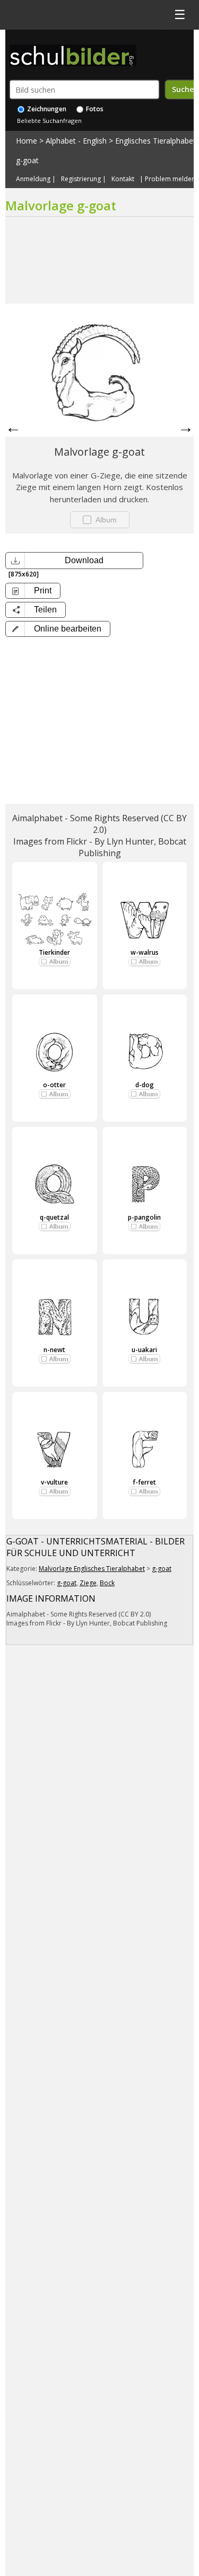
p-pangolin (144, 1217)
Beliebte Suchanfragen (49, 121)
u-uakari (144, 1350)
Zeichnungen (46, 109)
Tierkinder (54, 952)
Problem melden (170, 179)
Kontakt (123, 179)
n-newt (54, 1350)
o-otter (54, 1085)
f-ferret (144, 1482)
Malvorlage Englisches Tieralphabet (92, 1569)
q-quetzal (54, 1217)
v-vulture (54, 1482)
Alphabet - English (76, 141)
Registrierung (81, 179)
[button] (58, 629)
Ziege (88, 1583)
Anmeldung (33, 179)
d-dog (145, 1085)
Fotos (94, 109)
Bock (107, 1583)
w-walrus (145, 952)
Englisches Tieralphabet (155, 141)
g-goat (27, 160)
